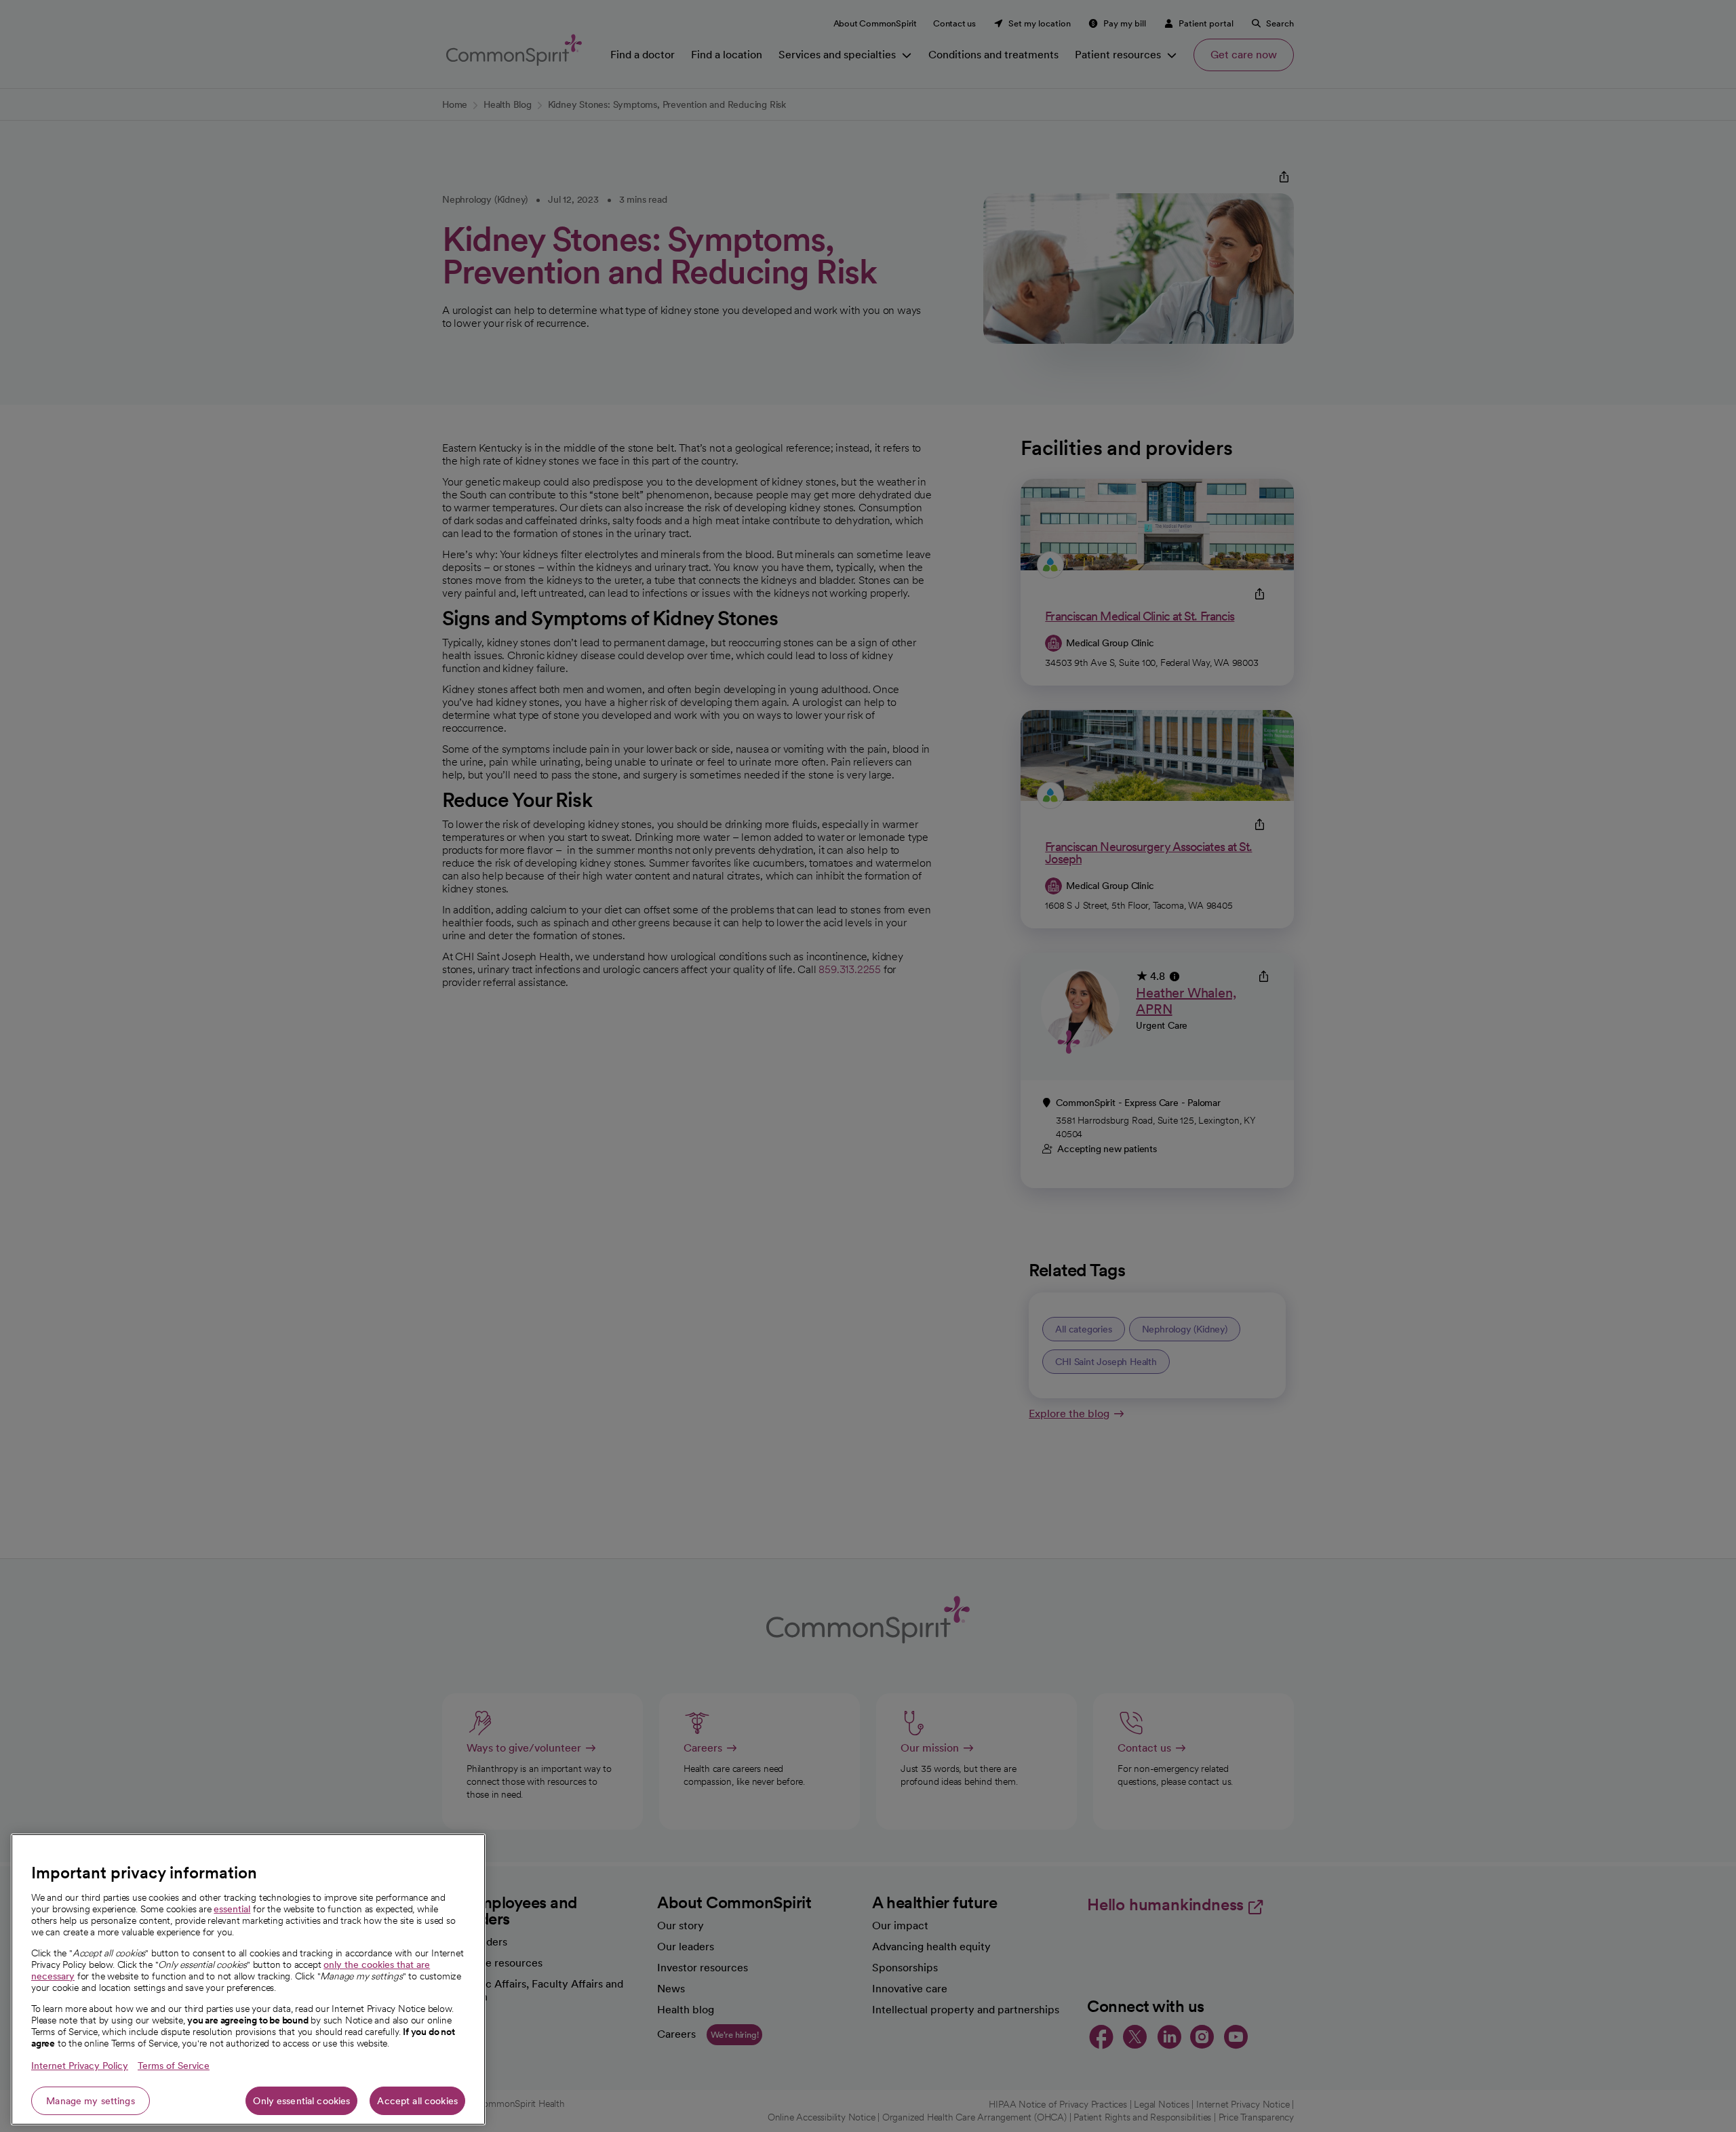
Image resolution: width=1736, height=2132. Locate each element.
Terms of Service (174, 2066)
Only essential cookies (301, 2101)
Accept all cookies (417, 2101)
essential (232, 1909)
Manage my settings (91, 2101)
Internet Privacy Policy (80, 2066)
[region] (248, 1979)
